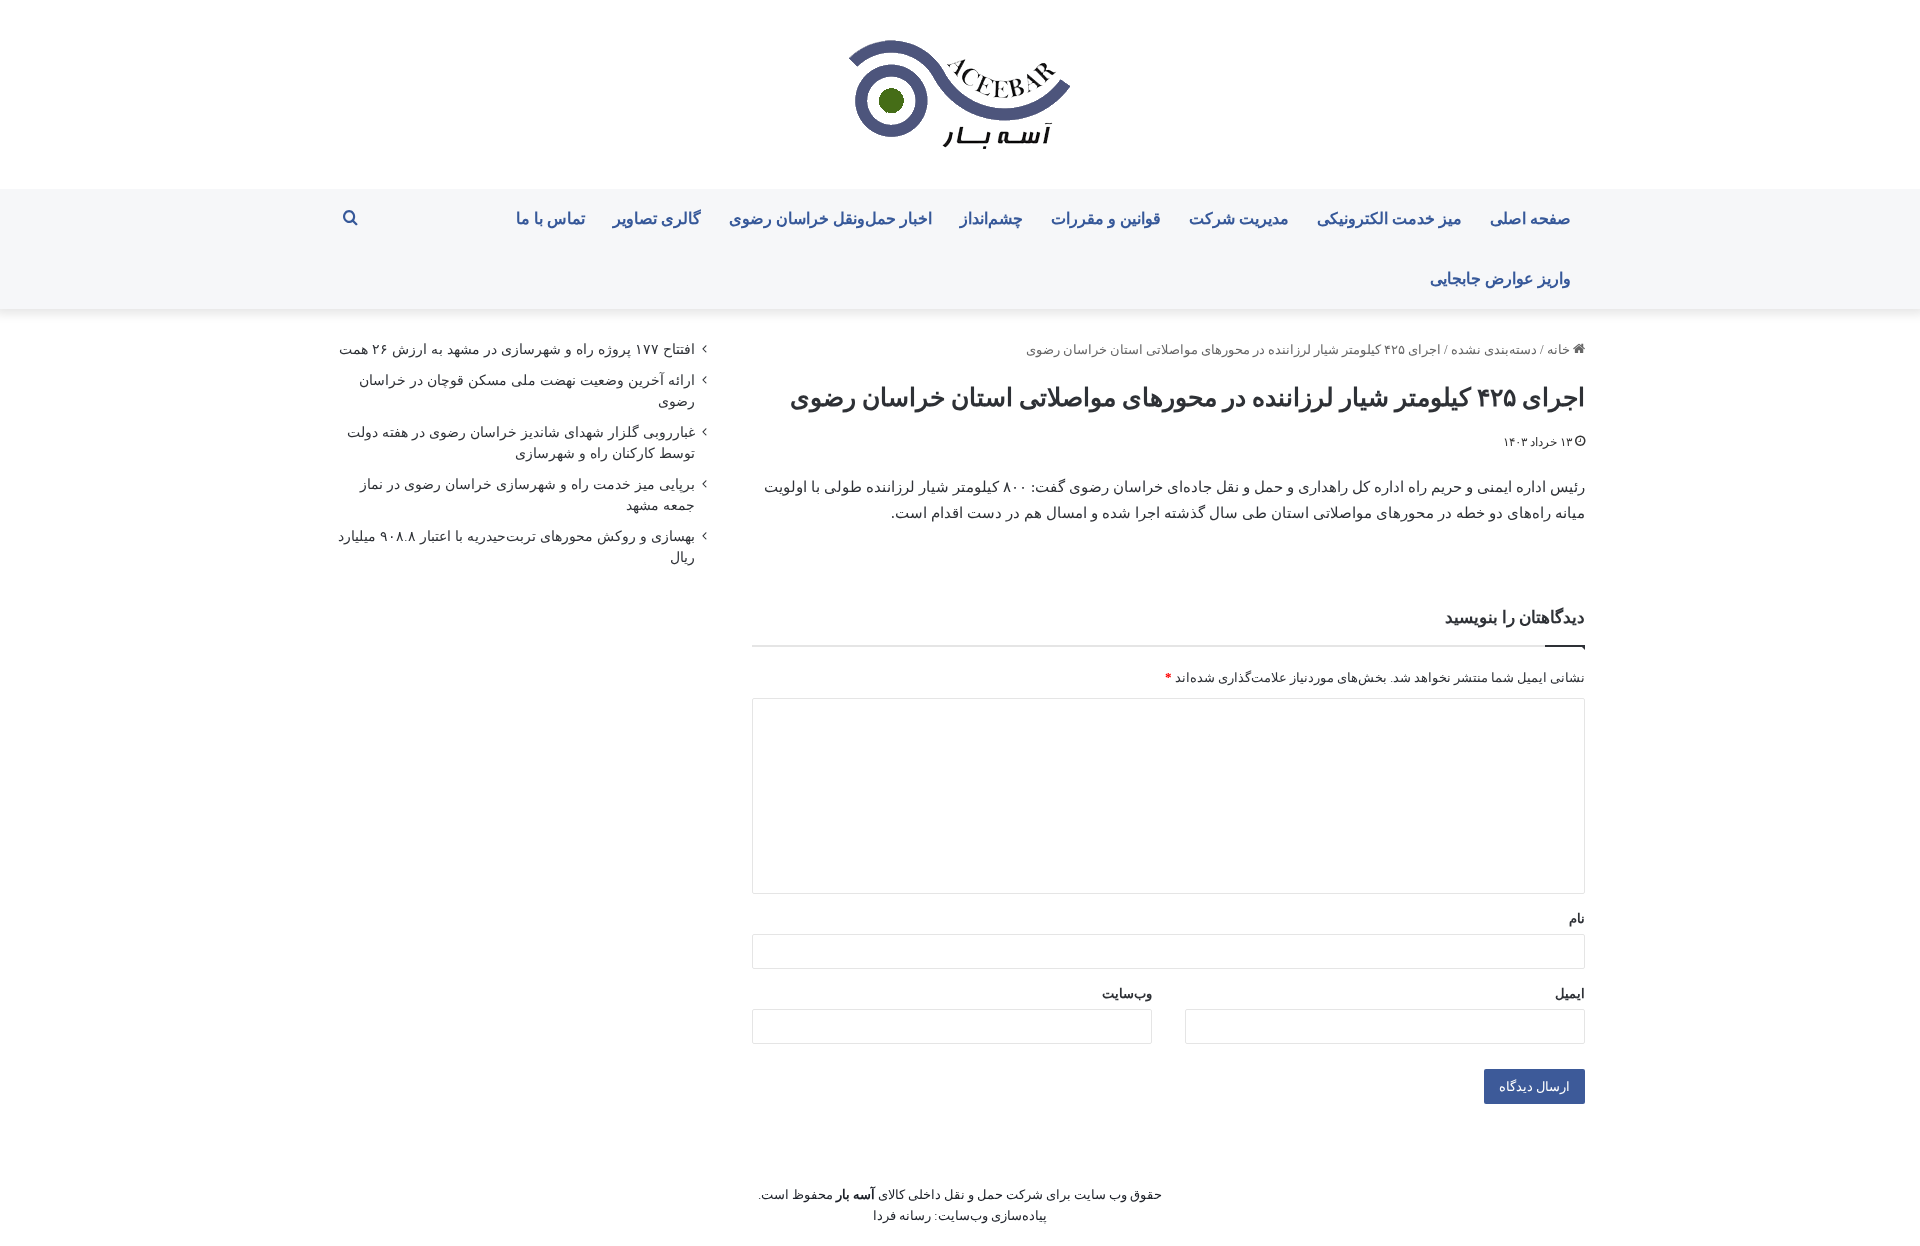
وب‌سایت (1127, 993)
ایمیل (1570, 993)
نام (1577, 918)
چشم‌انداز (991, 218)
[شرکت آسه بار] (960, 94)
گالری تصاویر (657, 218)
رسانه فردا (902, 1215)
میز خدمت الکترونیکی (1389, 218)
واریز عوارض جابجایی (1500, 278)
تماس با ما (550, 218)
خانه (1560, 349)
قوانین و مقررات (1106, 218)
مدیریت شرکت (1239, 218)
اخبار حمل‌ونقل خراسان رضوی (830, 218)
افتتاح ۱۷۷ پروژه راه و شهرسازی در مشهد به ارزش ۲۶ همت (517, 349)
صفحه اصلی (1530, 218)
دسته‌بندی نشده (1494, 349)
